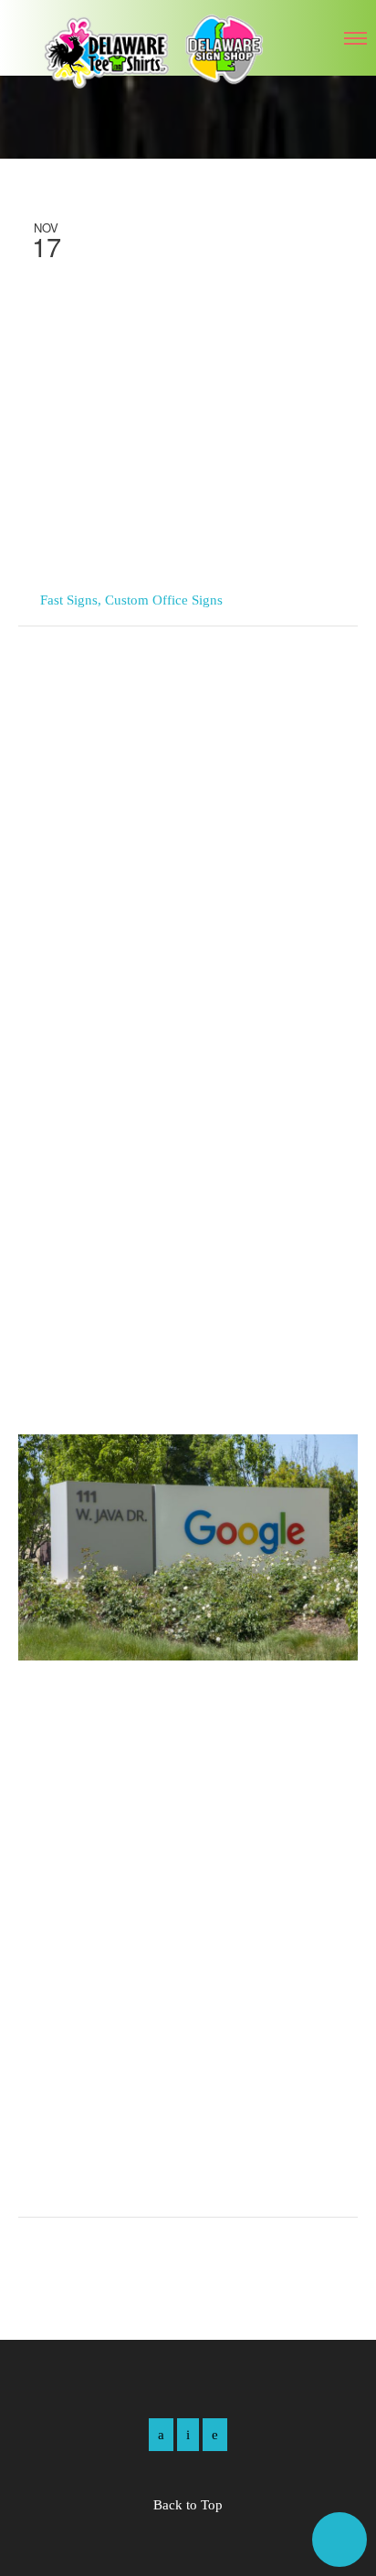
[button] (339, 2540)
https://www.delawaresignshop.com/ (138, 2177)
